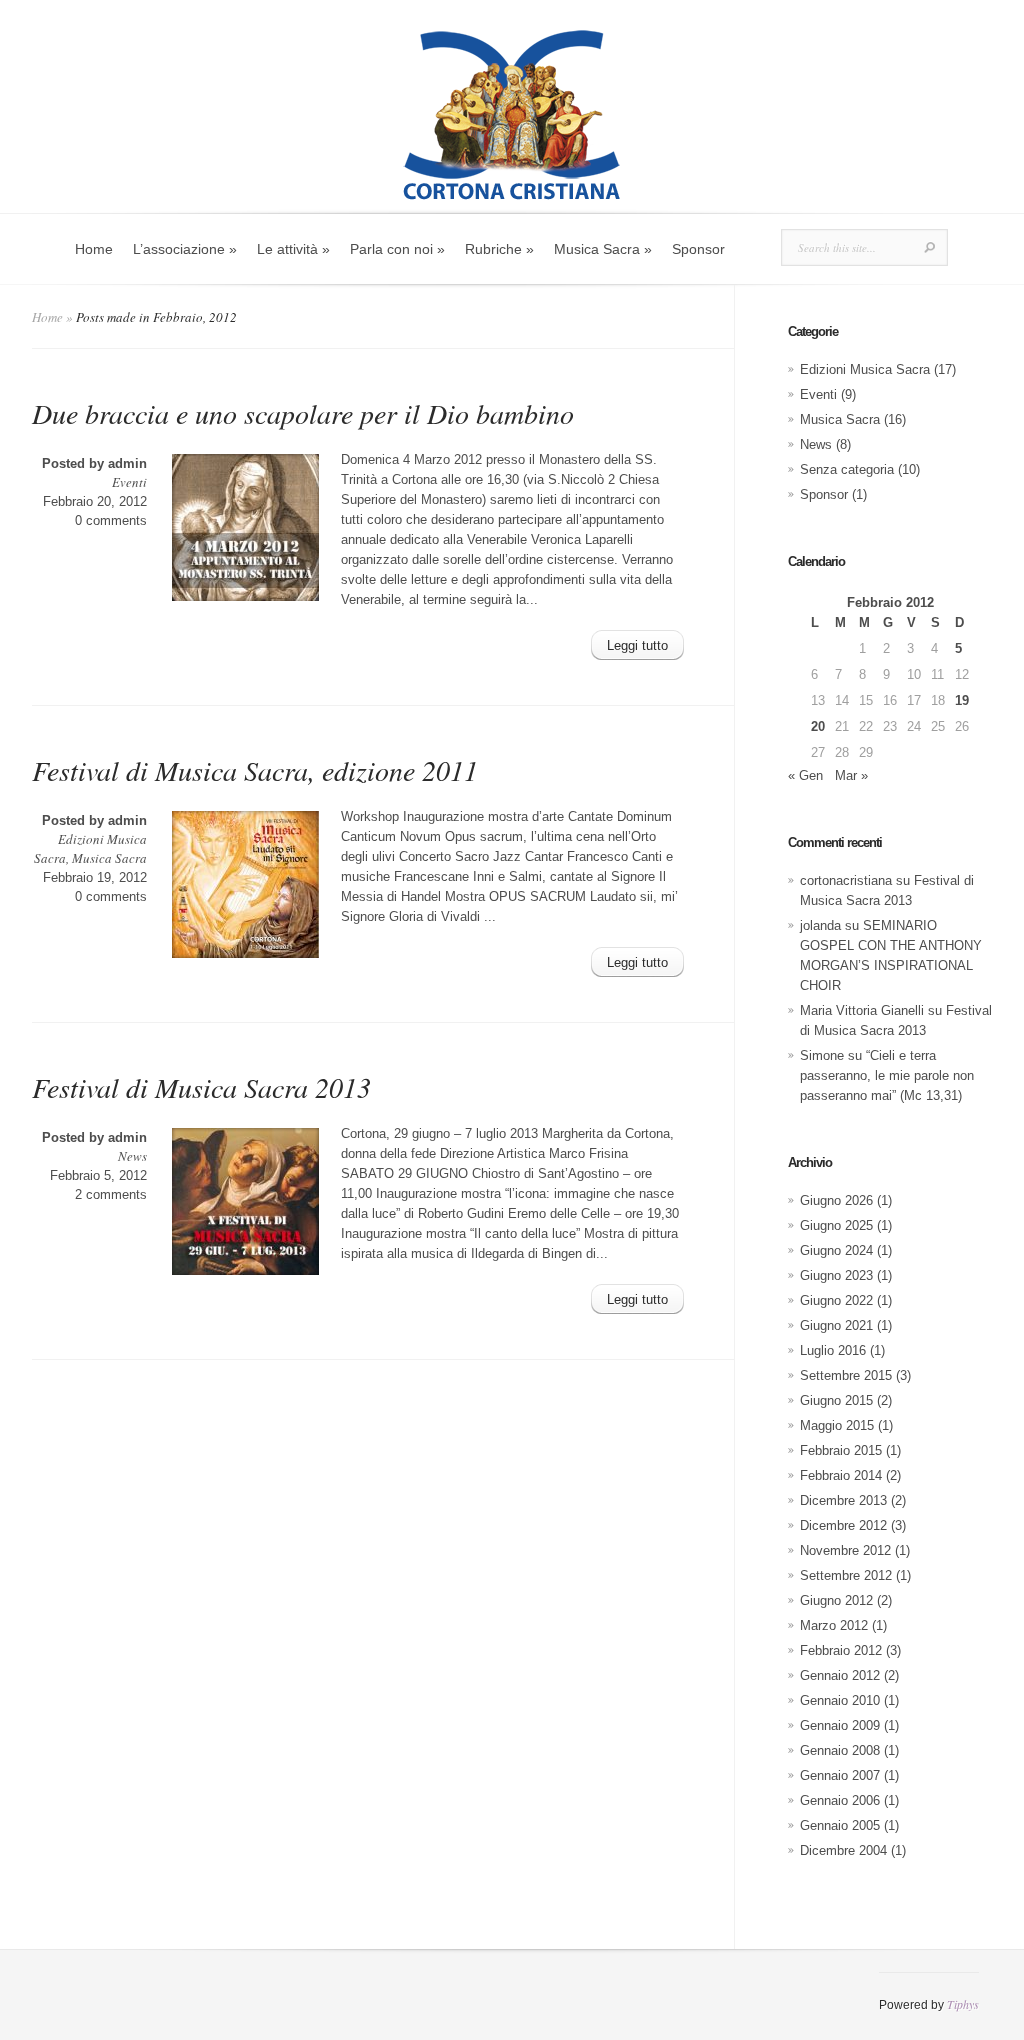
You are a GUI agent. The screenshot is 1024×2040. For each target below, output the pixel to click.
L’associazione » (185, 249)
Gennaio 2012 (840, 1675)
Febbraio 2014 (841, 1475)
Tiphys (963, 2004)
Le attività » (293, 249)
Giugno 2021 (836, 1325)
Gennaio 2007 (840, 1775)
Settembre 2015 (846, 1375)
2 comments (111, 1194)
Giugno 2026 (836, 1200)
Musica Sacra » (603, 249)
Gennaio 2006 (840, 1800)
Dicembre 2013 (843, 1500)
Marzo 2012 (834, 1625)
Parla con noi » (397, 249)
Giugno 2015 (836, 1400)
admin (127, 463)
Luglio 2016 (833, 1350)
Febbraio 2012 (841, 1650)
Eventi (129, 482)
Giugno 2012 (836, 1600)
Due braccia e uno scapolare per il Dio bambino (303, 413)
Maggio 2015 (837, 1425)
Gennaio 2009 (840, 1725)
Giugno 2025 (836, 1225)
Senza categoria (847, 469)
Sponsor (698, 249)
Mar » (851, 775)
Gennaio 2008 (840, 1750)
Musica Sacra (109, 858)
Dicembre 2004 (843, 1850)
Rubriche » (499, 249)
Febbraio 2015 (841, 1450)
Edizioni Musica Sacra (865, 369)
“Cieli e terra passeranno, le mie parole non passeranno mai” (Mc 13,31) (887, 1075)
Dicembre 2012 (843, 1525)
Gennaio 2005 (840, 1825)
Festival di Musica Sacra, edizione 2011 (255, 770)
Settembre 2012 (846, 1575)
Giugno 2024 (836, 1250)
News (132, 1156)
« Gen (805, 775)
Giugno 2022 (836, 1300)
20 (818, 726)
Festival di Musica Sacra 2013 (201, 1087)
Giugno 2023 (836, 1275)
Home (94, 249)
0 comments (111, 520)
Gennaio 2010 (840, 1700)
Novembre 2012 (845, 1550)
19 (962, 700)
